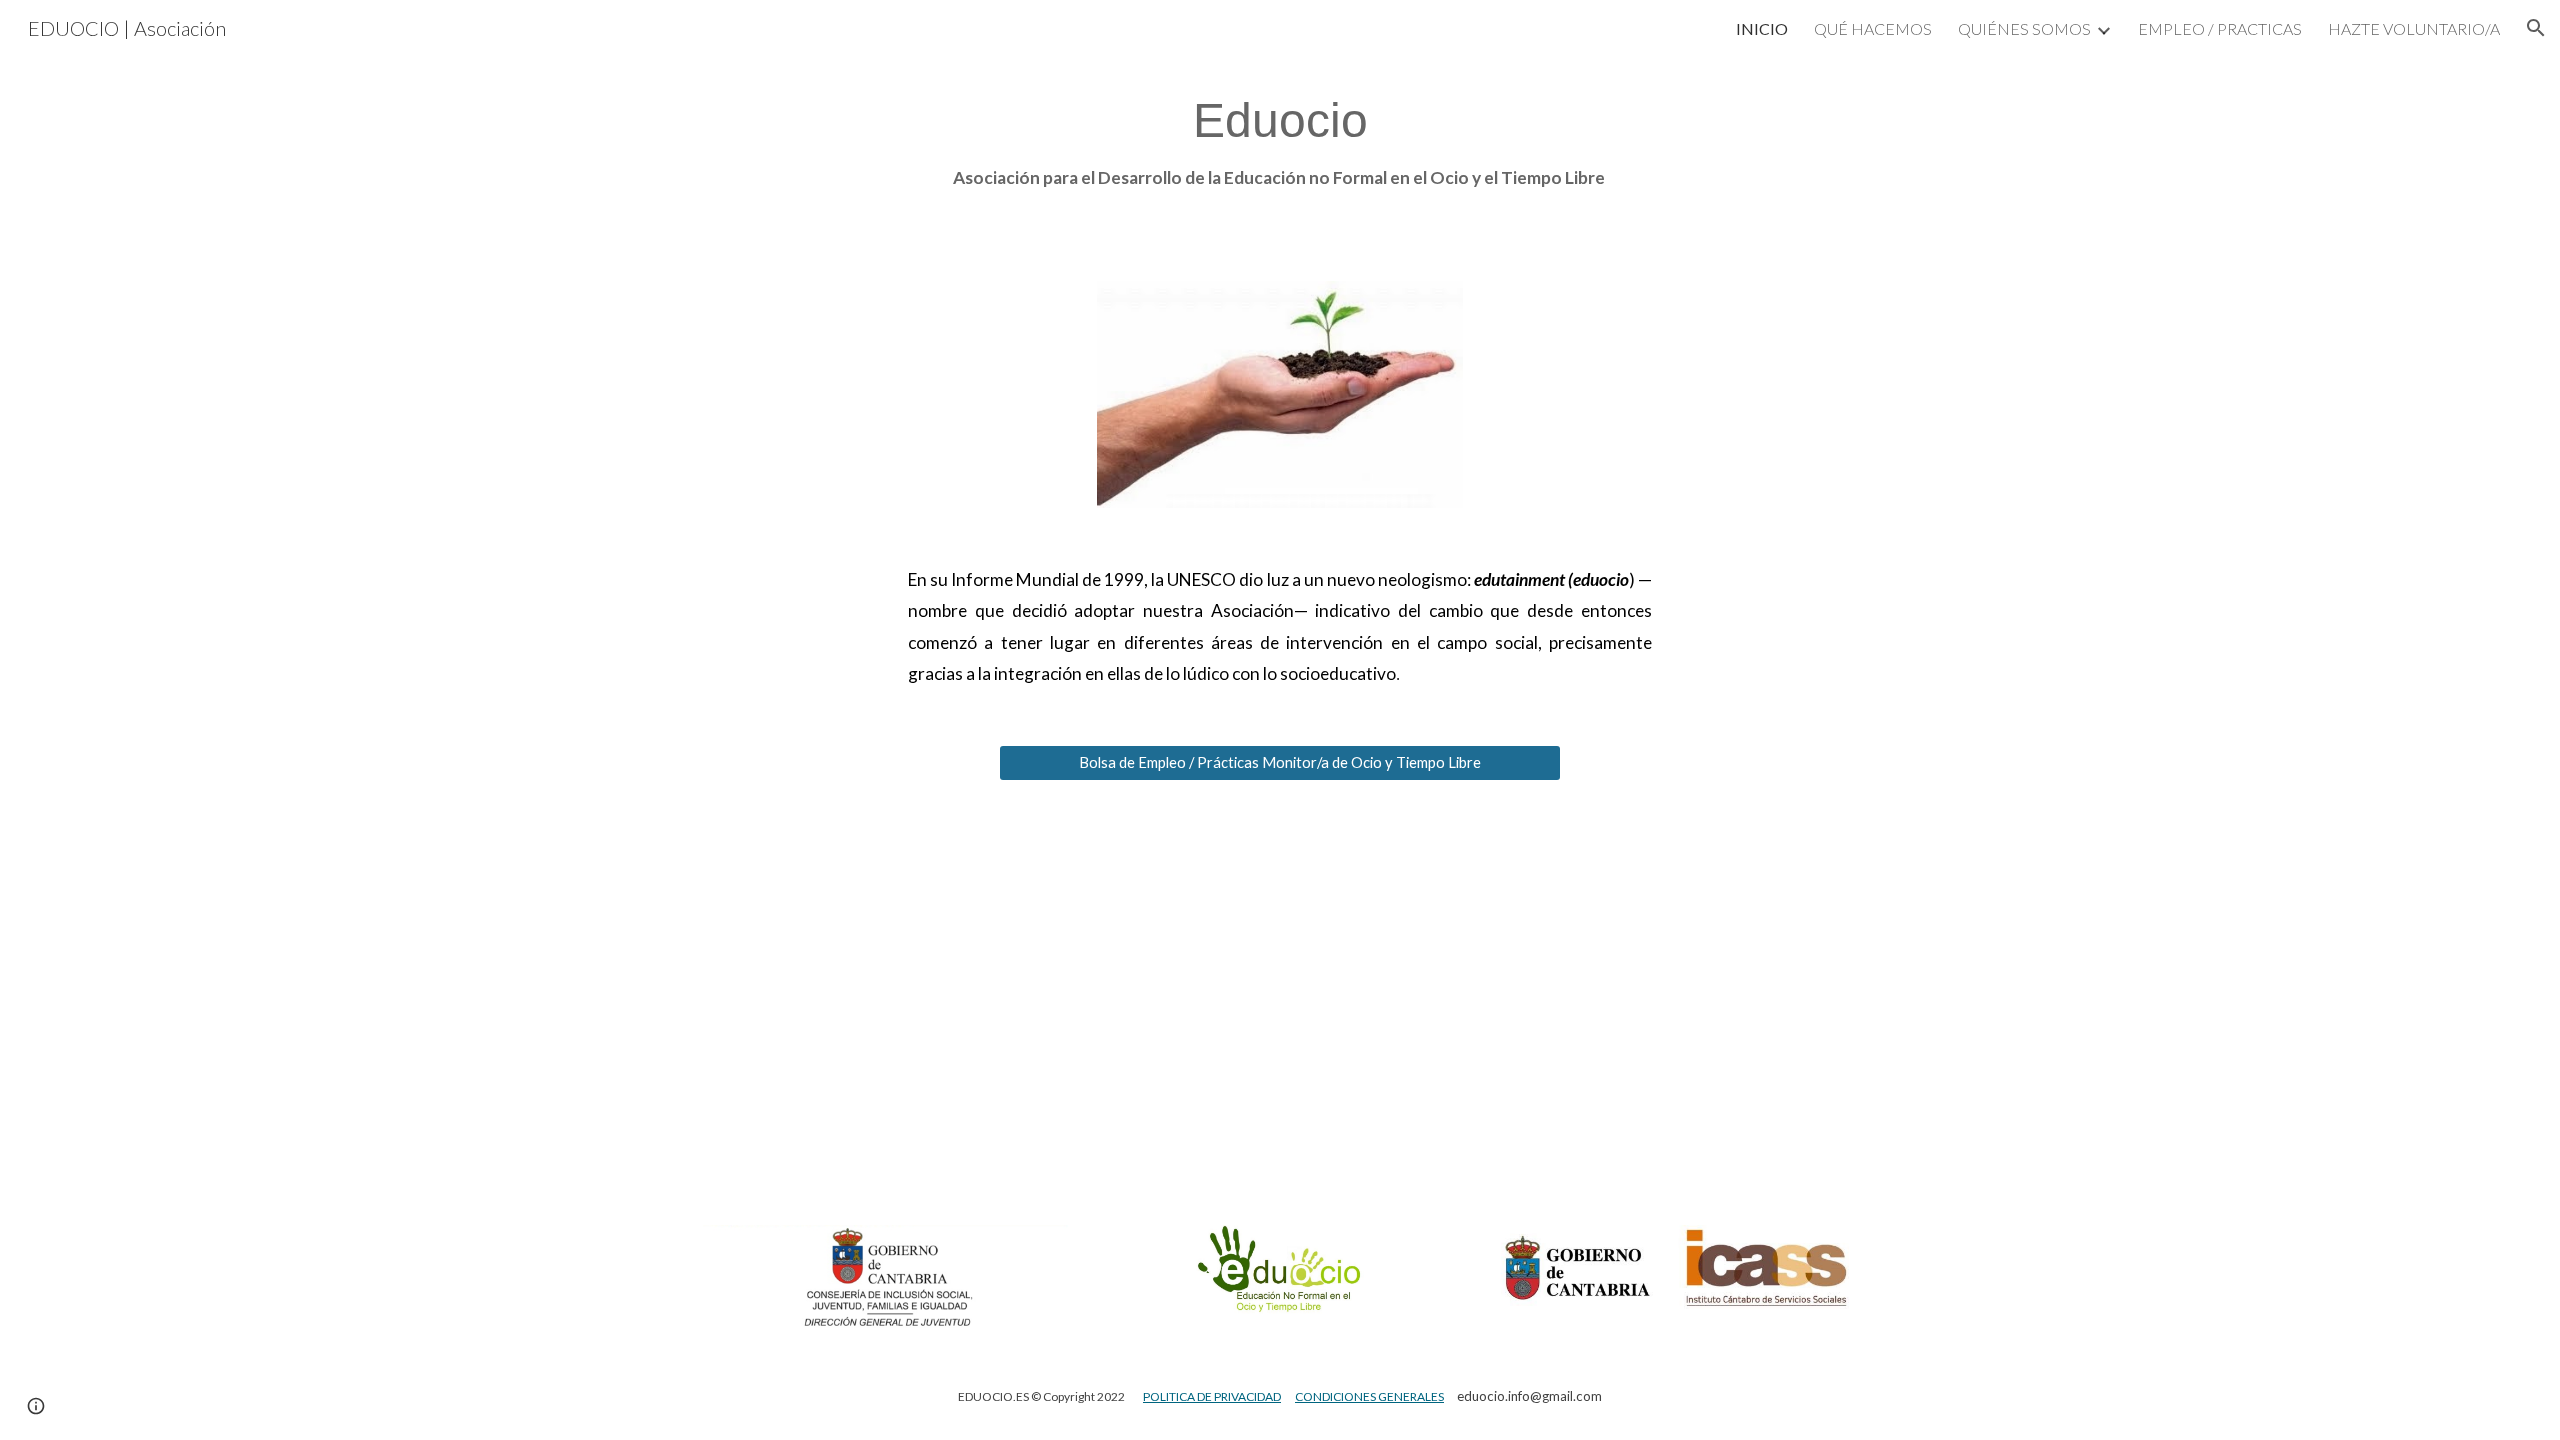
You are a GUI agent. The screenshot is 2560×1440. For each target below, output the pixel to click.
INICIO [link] (1762, 28)
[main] (1280, 142)
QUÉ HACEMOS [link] (1873, 28)
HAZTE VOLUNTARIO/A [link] (2414, 28)
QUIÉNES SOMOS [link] (2024, 28)
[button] (2536, 28)
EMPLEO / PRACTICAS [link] (2220, 28)
